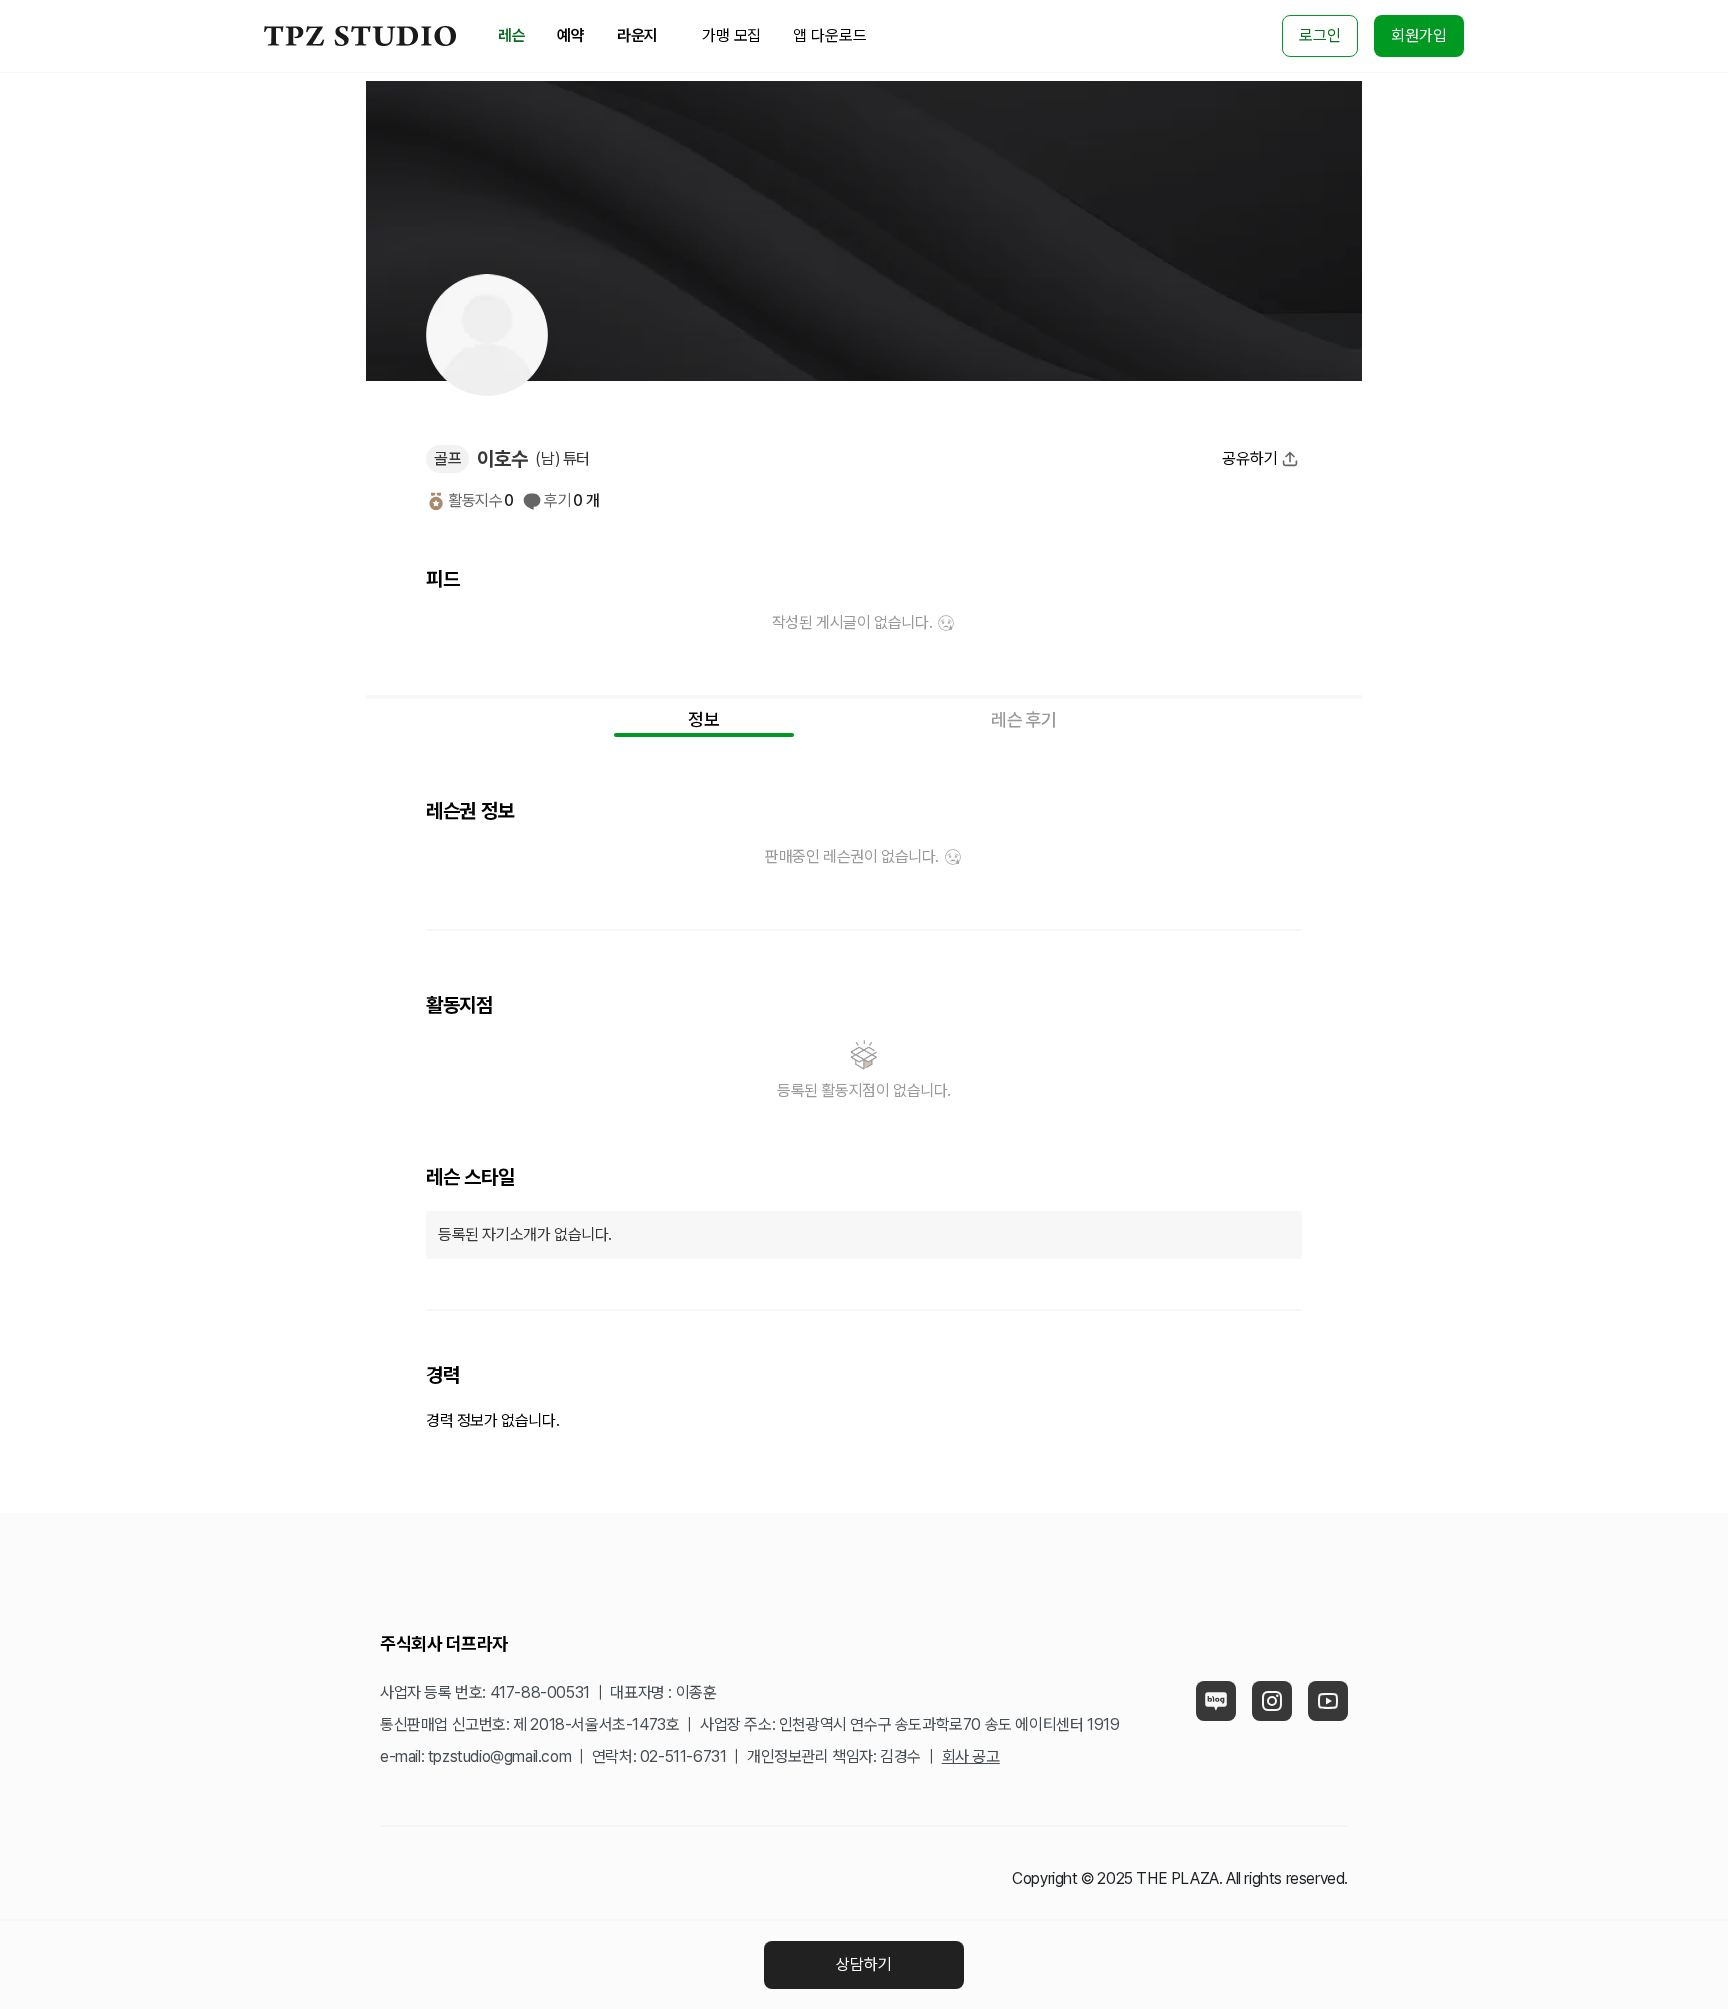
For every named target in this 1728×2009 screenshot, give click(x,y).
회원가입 (1419, 35)
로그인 (1320, 35)
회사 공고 (971, 1756)
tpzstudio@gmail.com (499, 1756)
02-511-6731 (683, 1756)
